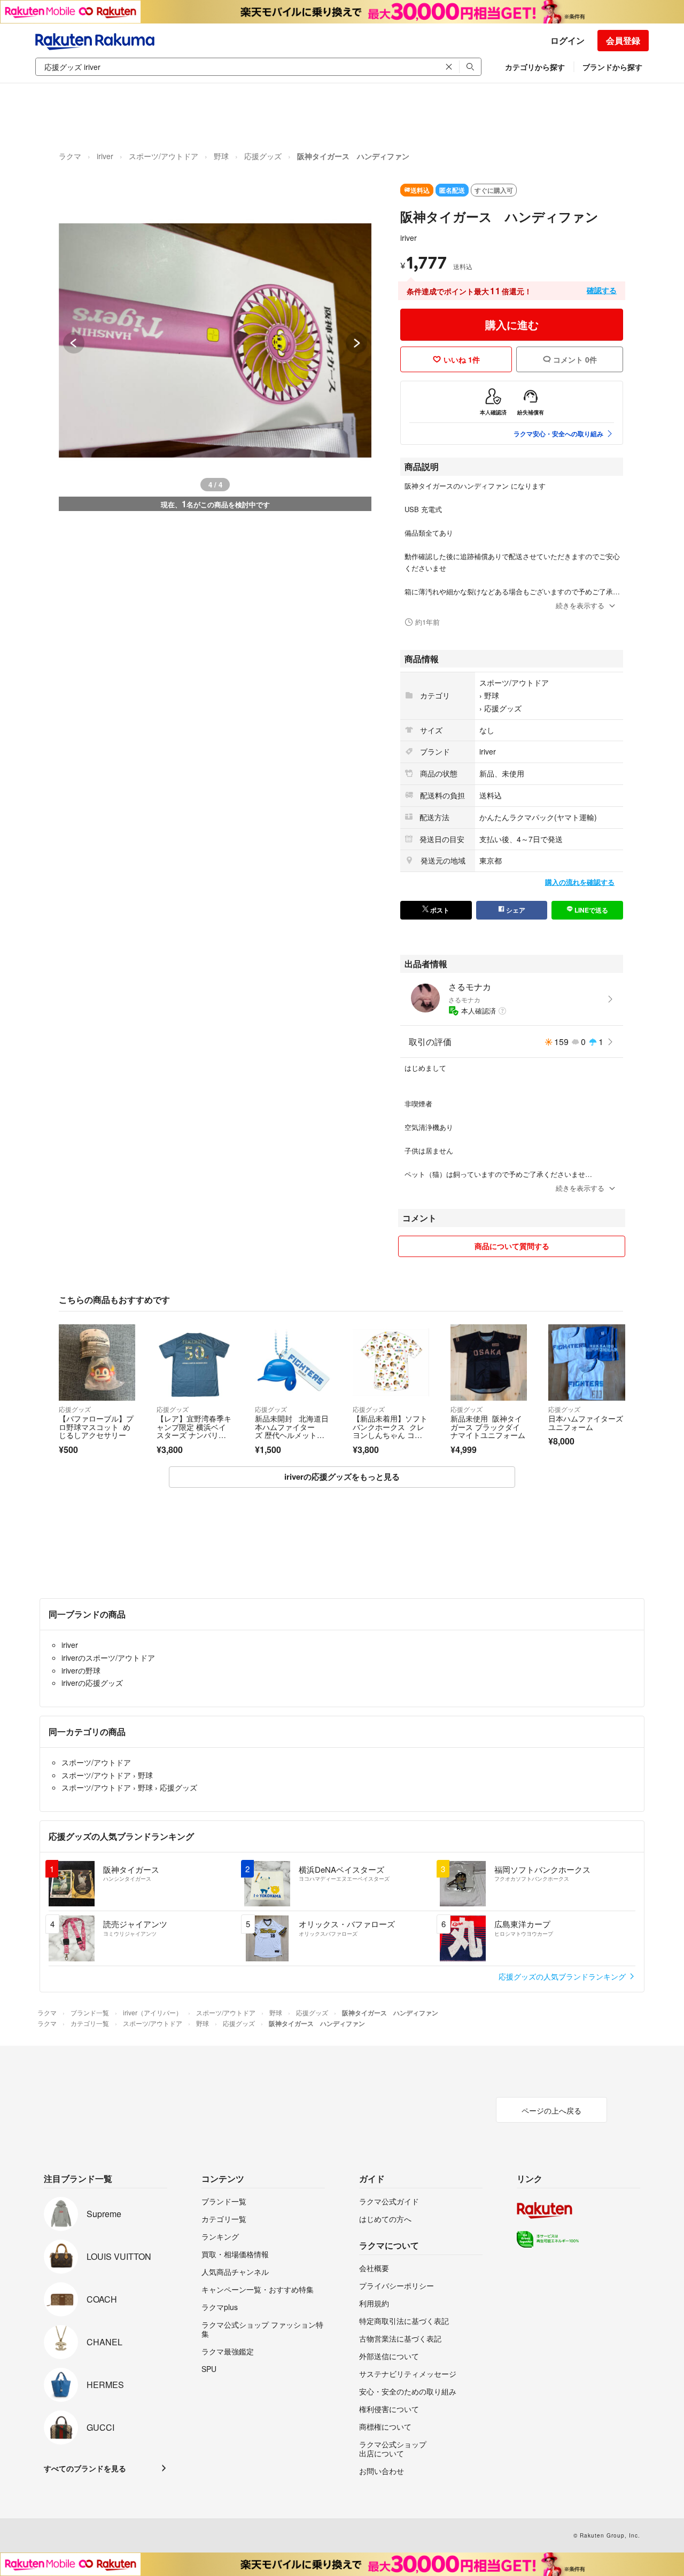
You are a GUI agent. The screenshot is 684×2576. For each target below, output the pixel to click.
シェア (515, 910)
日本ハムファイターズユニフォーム (586, 1423)
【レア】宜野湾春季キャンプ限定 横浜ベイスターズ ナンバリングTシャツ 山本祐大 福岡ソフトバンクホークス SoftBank (195, 1439)
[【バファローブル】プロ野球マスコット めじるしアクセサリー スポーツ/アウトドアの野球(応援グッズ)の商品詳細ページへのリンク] (97, 1362)
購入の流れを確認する (580, 882)
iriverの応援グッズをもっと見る (342, 1477)
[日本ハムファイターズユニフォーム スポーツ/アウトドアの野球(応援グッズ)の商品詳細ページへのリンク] (586, 1362)
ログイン (568, 40)
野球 (221, 156)
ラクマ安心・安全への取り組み (558, 434)
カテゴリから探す (535, 67)
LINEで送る (590, 910)
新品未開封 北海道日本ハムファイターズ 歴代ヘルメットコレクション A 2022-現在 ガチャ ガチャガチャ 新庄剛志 (292, 1439)
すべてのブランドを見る (85, 2468)
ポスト (439, 910)
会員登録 (623, 40)
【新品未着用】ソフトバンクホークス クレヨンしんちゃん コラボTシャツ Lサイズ (390, 1431)
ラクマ (70, 156)
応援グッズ (263, 156)
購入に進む (512, 324)
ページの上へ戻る (551, 2110)
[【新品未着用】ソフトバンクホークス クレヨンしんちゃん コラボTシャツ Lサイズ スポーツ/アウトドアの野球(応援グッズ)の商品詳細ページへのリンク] (391, 1362)
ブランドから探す (612, 67)
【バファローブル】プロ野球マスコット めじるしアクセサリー (96, 1427)
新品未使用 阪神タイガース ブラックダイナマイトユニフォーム (488, 1427)
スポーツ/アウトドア (164, 156)
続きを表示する (580, 605)
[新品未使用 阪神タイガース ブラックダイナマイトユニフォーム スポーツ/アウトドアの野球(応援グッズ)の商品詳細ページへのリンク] (489, 1362)
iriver (105, 156)
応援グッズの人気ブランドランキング (563, 1976)
